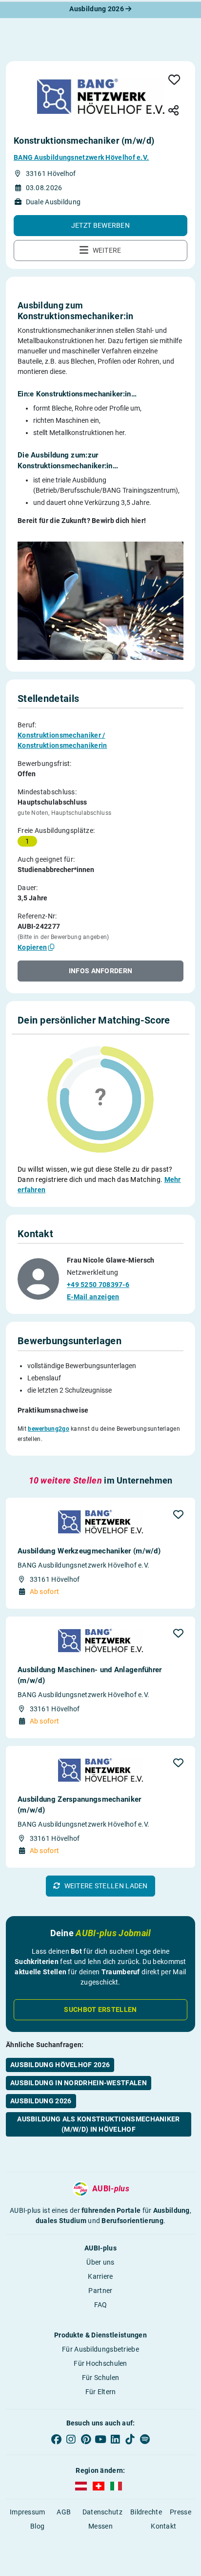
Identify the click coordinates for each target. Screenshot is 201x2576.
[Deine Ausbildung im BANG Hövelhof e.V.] (101, 96)
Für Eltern (101, 2392)
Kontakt (163, 2526)
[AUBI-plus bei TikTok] (130, 2439)
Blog (37, 2526)
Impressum (28, 2512)
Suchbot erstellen (100, 2009)
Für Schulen (100, 2378)
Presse (181, 2512)
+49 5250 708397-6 (98, 1285)
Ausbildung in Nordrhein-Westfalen (79, 2083)
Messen (100, 2526)
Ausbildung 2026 (97, 9)
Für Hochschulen (100, 2363)
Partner (100, 2291)
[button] (100, 226)
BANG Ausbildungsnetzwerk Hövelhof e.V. (81, 157)
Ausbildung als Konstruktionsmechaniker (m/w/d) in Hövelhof (98, 2124)
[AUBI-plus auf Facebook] (56, 2439)
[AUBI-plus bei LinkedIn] (115, 2439)
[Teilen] (174, 111)
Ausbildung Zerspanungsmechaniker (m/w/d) (80, 1805)
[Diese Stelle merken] (174, 80)
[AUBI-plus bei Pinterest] (86, 2439)
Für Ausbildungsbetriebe (100, 2349)
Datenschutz (102, 2512)
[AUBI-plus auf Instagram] (71, 2439)
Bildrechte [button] (146, 2512)
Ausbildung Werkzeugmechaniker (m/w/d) (89, 1551)
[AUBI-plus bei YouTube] (100, 2439)
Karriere (100, 2276)
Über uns (100, 2262)
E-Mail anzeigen (93, 1297)
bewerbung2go (49, 1429)
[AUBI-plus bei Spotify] (145, 2439)
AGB (64, 2512)
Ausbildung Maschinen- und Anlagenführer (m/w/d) (90, 1675)
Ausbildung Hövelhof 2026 (60, 2065)
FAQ (101, 2305)
